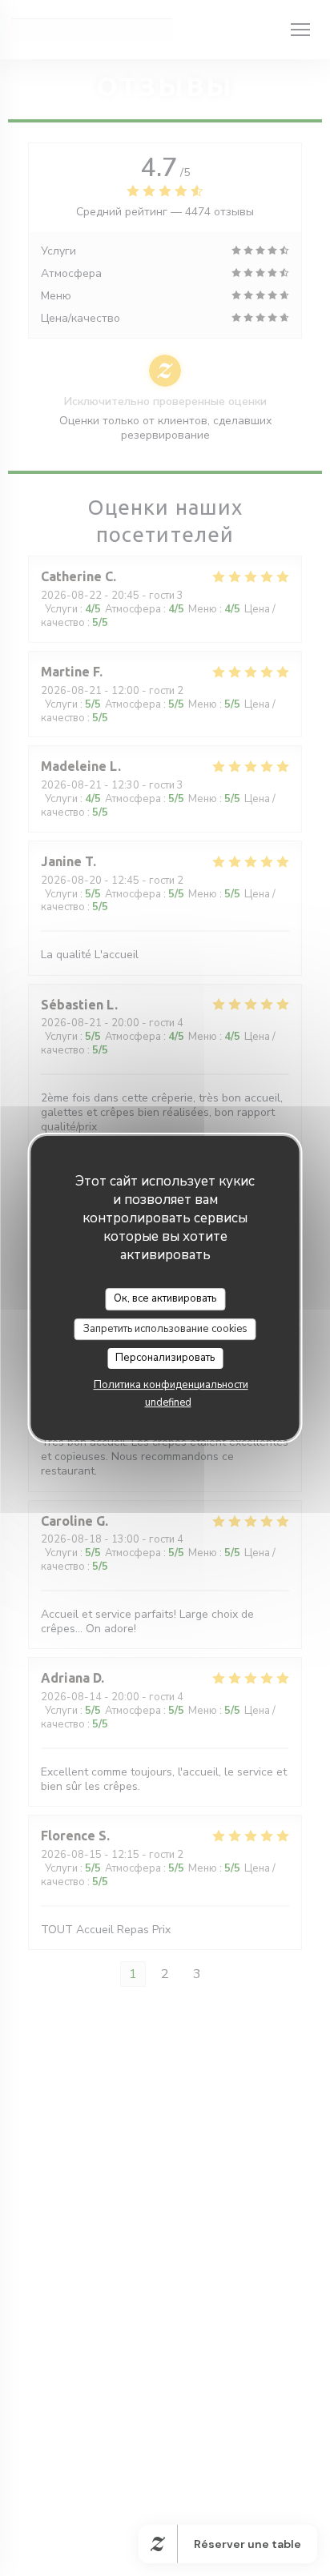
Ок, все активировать (165, 1298)
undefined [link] (168, 1402)
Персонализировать (165, 1358)
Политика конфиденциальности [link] (171, 1385)
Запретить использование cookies (165, 1329)
